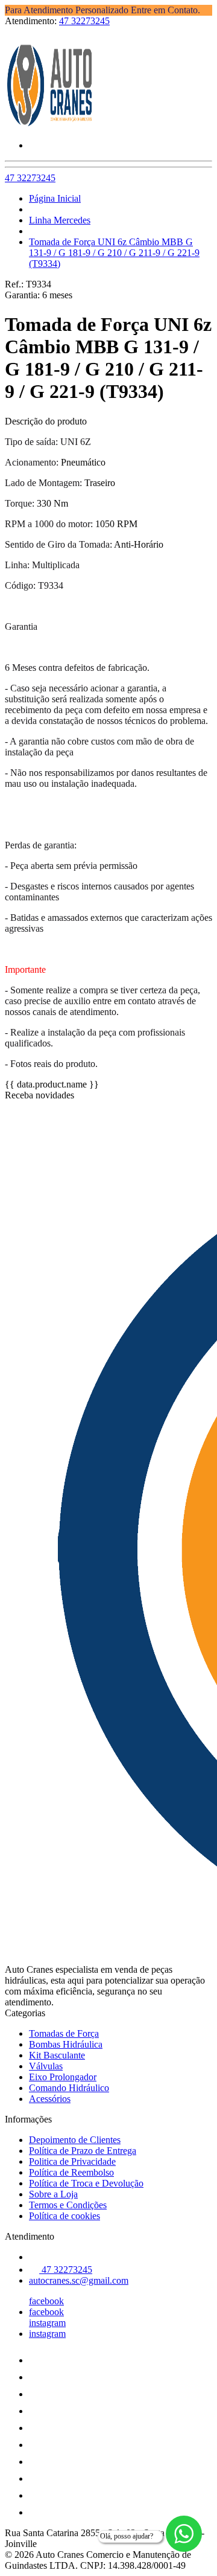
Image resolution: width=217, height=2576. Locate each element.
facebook (46, 2301)
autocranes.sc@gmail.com (79, 2280)
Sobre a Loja (53, 2194)
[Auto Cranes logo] (50, 125)
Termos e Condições (68, 2205)
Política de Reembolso (71, 2172)
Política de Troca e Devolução (86, 2183)
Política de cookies (64, 2216)
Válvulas (46, 2066)
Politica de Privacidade (72, 2161)
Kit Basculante (57, 2055)
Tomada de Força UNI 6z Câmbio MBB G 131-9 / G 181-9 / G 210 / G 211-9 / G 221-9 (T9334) (114, 253)
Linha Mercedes (60, 220)
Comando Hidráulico (69, 2088)
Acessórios (50, 2099)
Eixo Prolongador (63, 2077)
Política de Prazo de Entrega (83, 2151)
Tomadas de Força (64, 2033)
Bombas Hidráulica (66, 2044)
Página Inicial (55, 198)
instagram (47, 2323)
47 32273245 (84, 21)
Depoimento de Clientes (75, 2140)
